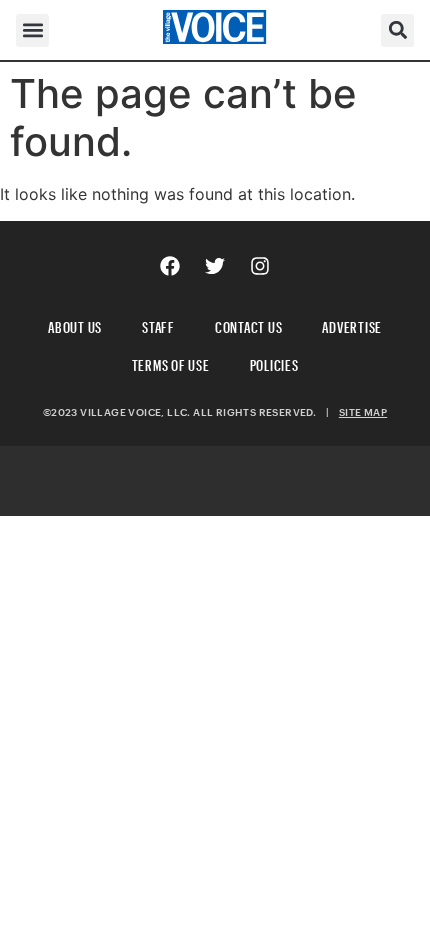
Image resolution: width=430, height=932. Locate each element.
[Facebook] (170, 266)
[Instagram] (260, 266)
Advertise (352, 324)
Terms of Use (171, 362)
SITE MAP (363, 412)
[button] (32, 30)
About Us (75, 324)
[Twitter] (215, 266)
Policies (274, 362)
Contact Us (249, 324)
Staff (158, 324)
